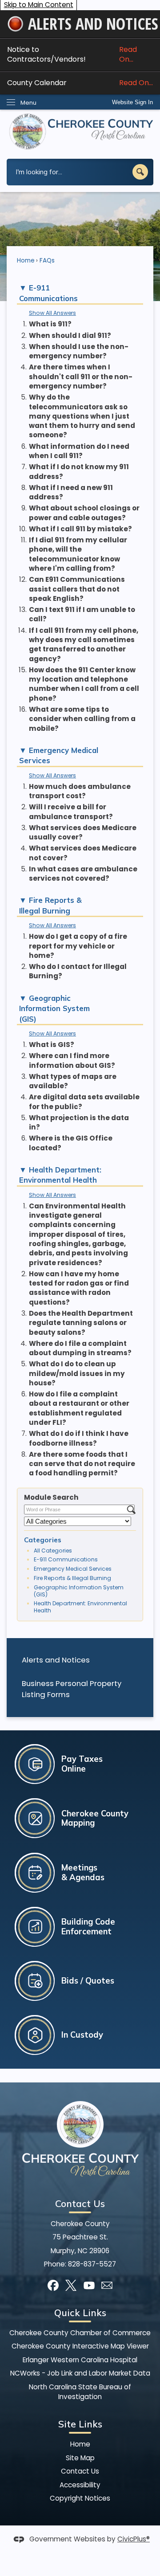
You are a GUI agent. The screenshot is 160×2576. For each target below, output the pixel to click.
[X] (71, 2285)
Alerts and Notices (56, 1660)
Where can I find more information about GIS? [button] (72, 1060)
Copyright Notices (80, 2498)
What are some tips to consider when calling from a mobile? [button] (82, 719)
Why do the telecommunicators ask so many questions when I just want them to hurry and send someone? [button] (82, 416)
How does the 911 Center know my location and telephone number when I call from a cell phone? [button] (84, 684)
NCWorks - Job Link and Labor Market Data (80, 2373)
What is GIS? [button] (52, 1045)
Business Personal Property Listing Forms (72, 1689)
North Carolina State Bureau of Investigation (80, 2392)
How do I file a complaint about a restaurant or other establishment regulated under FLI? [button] (79, 1408)
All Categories (53, 1551)
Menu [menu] (28, 103)
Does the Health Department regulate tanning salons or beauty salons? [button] (81, 1323)
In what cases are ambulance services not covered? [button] (83, 874)
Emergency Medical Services (73, 1569)
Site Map (80, 2458)
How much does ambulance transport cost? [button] (80, 791)
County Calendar (80, 83)
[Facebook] (53, 2285)
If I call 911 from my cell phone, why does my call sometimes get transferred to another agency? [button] (84, 645)
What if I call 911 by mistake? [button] (80, 529)
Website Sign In (132, 102)
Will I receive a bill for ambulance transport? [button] (71, 812)
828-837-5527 (92, 2264)
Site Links (80, 2424)
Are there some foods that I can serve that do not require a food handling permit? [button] (82, 1464)
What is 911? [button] (50, 324)
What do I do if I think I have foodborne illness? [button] (79, 1438)
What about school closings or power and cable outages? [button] (84, 513)
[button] (140, 172)
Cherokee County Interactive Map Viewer (80, 2346)
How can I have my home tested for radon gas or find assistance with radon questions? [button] (79, 1288)
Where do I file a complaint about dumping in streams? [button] (80, 1348)
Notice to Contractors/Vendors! (72, 54)
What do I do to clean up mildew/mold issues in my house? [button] (77, 1373)
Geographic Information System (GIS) (79, 1591)
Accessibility (80, 2485)
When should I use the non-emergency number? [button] (79, 351)
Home (26, 261)
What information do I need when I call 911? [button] (79, 451)
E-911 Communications (66, 1559)
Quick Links (80, 2313)
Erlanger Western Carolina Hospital (80, 2360)
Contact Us (80, 2471)
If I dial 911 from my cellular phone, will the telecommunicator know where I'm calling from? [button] (78, 554)
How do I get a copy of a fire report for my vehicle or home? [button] (78, 946)
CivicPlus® (134, 2539)
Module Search (51, 1497)
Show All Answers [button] (52, 313)
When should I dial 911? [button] (70, 335)
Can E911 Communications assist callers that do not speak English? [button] (77, 589)
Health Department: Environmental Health (80, 1607)
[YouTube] (89, 2285)
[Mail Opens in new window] (107, 2285)
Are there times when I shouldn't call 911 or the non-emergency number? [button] (81, 376)
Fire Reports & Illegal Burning (72, 1578)
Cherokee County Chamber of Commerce (80, 2333)
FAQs (47, 261)
